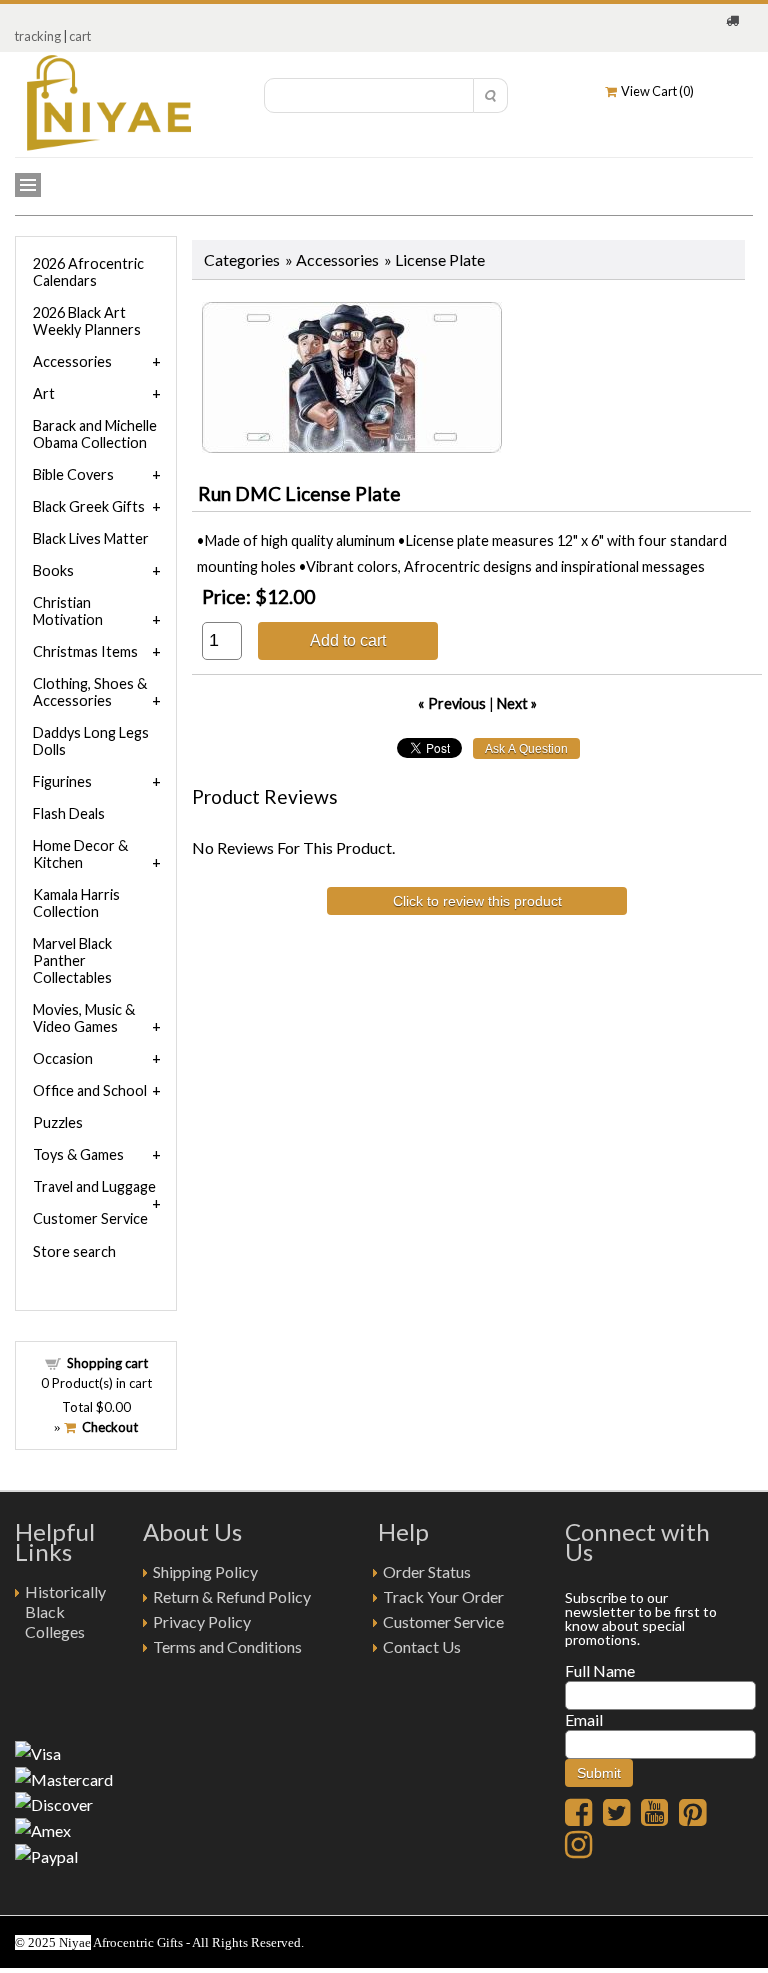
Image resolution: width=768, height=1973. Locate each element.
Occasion (63, 1058)
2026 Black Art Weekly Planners (87, 321)
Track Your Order (443, 1596)
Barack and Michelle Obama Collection (95, 434)
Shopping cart (107, 1363)
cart (80, 36)
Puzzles (58, 1122)
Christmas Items (85, 651)
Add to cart (348, 640)
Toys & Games (78, 1154)
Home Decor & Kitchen (80, 854)
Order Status (427, 1571)
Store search (74, 1251)
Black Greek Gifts (89, 506)
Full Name (600, 1670)
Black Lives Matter (91, 538)
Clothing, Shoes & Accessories (90, 692)
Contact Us (422, 1646)
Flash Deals (69, 813)
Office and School (90, 1090)
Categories (242, 259)
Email (584, 1719)
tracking (38, 36)
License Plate (440, 259)
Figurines (62, 781)
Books (53, 570)
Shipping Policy (205, 1571)
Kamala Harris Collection (76, 903)
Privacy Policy (202, 1621)
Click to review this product (477, 901)
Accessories (337, 259)
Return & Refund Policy (232, 1596)
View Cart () (655, 91)
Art (44, 393)
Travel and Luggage (94, 1186)
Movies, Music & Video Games (84, 1018)
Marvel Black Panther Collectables (72, 960)
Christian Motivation (68, 611)
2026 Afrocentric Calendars (88, 272)
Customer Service (90, 1218)
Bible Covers (73, 474)
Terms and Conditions (227, 1646)
